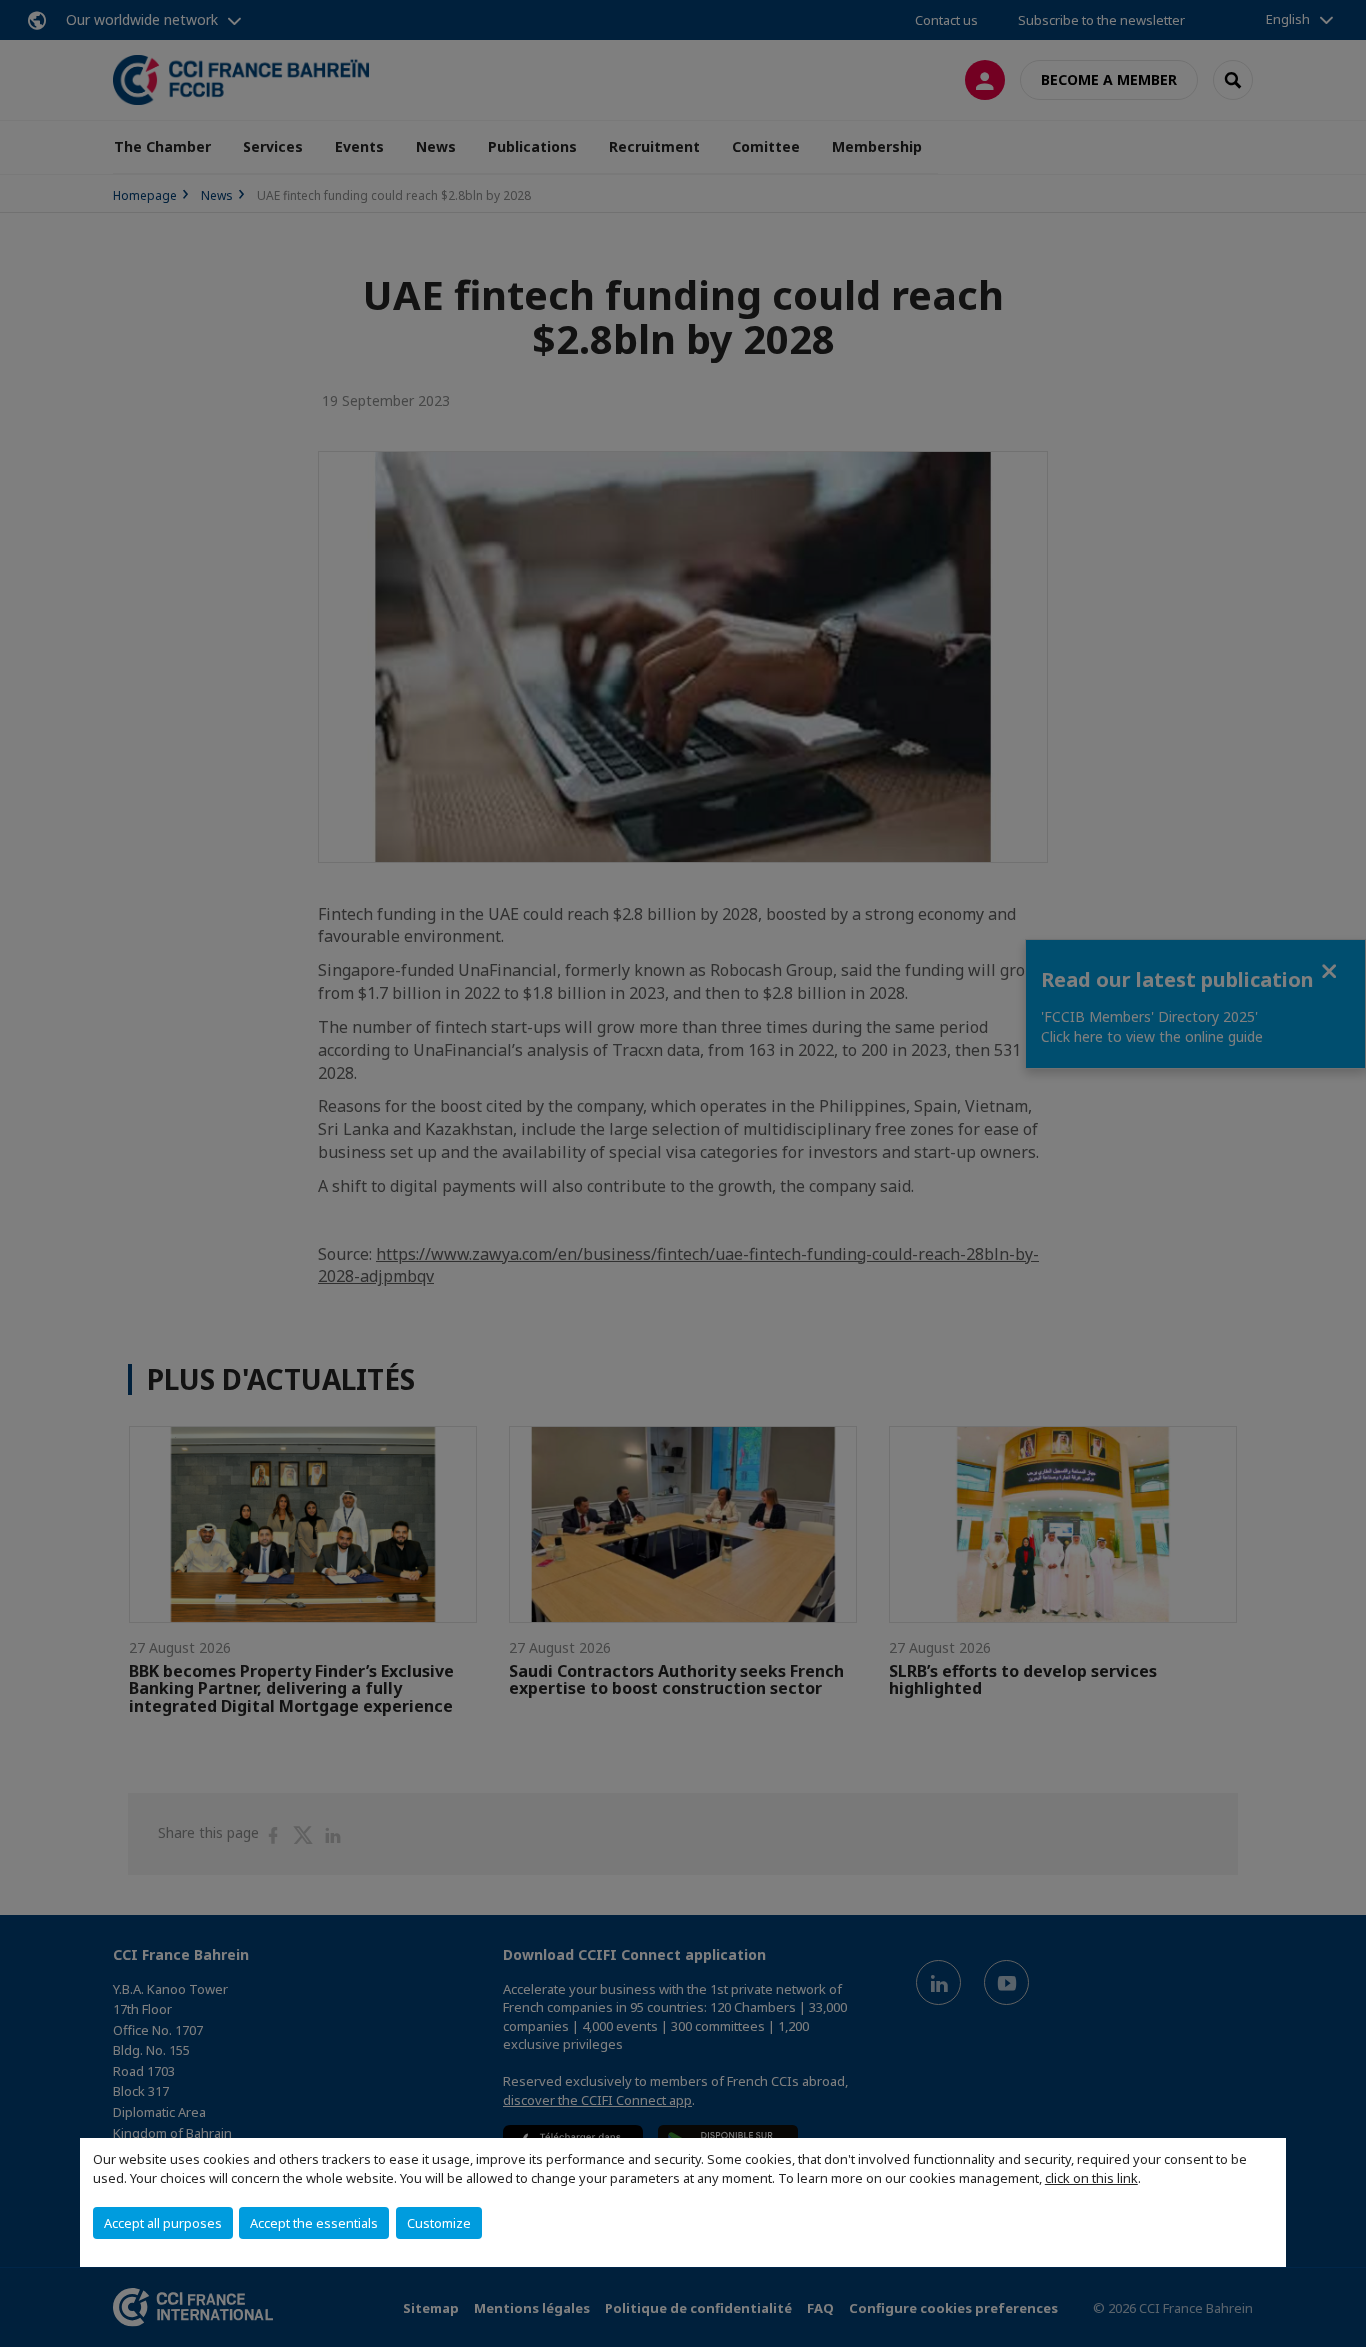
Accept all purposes (163, 2223)
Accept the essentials (314, 2223)
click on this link (1091, 2178)
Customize (439, 2223)
